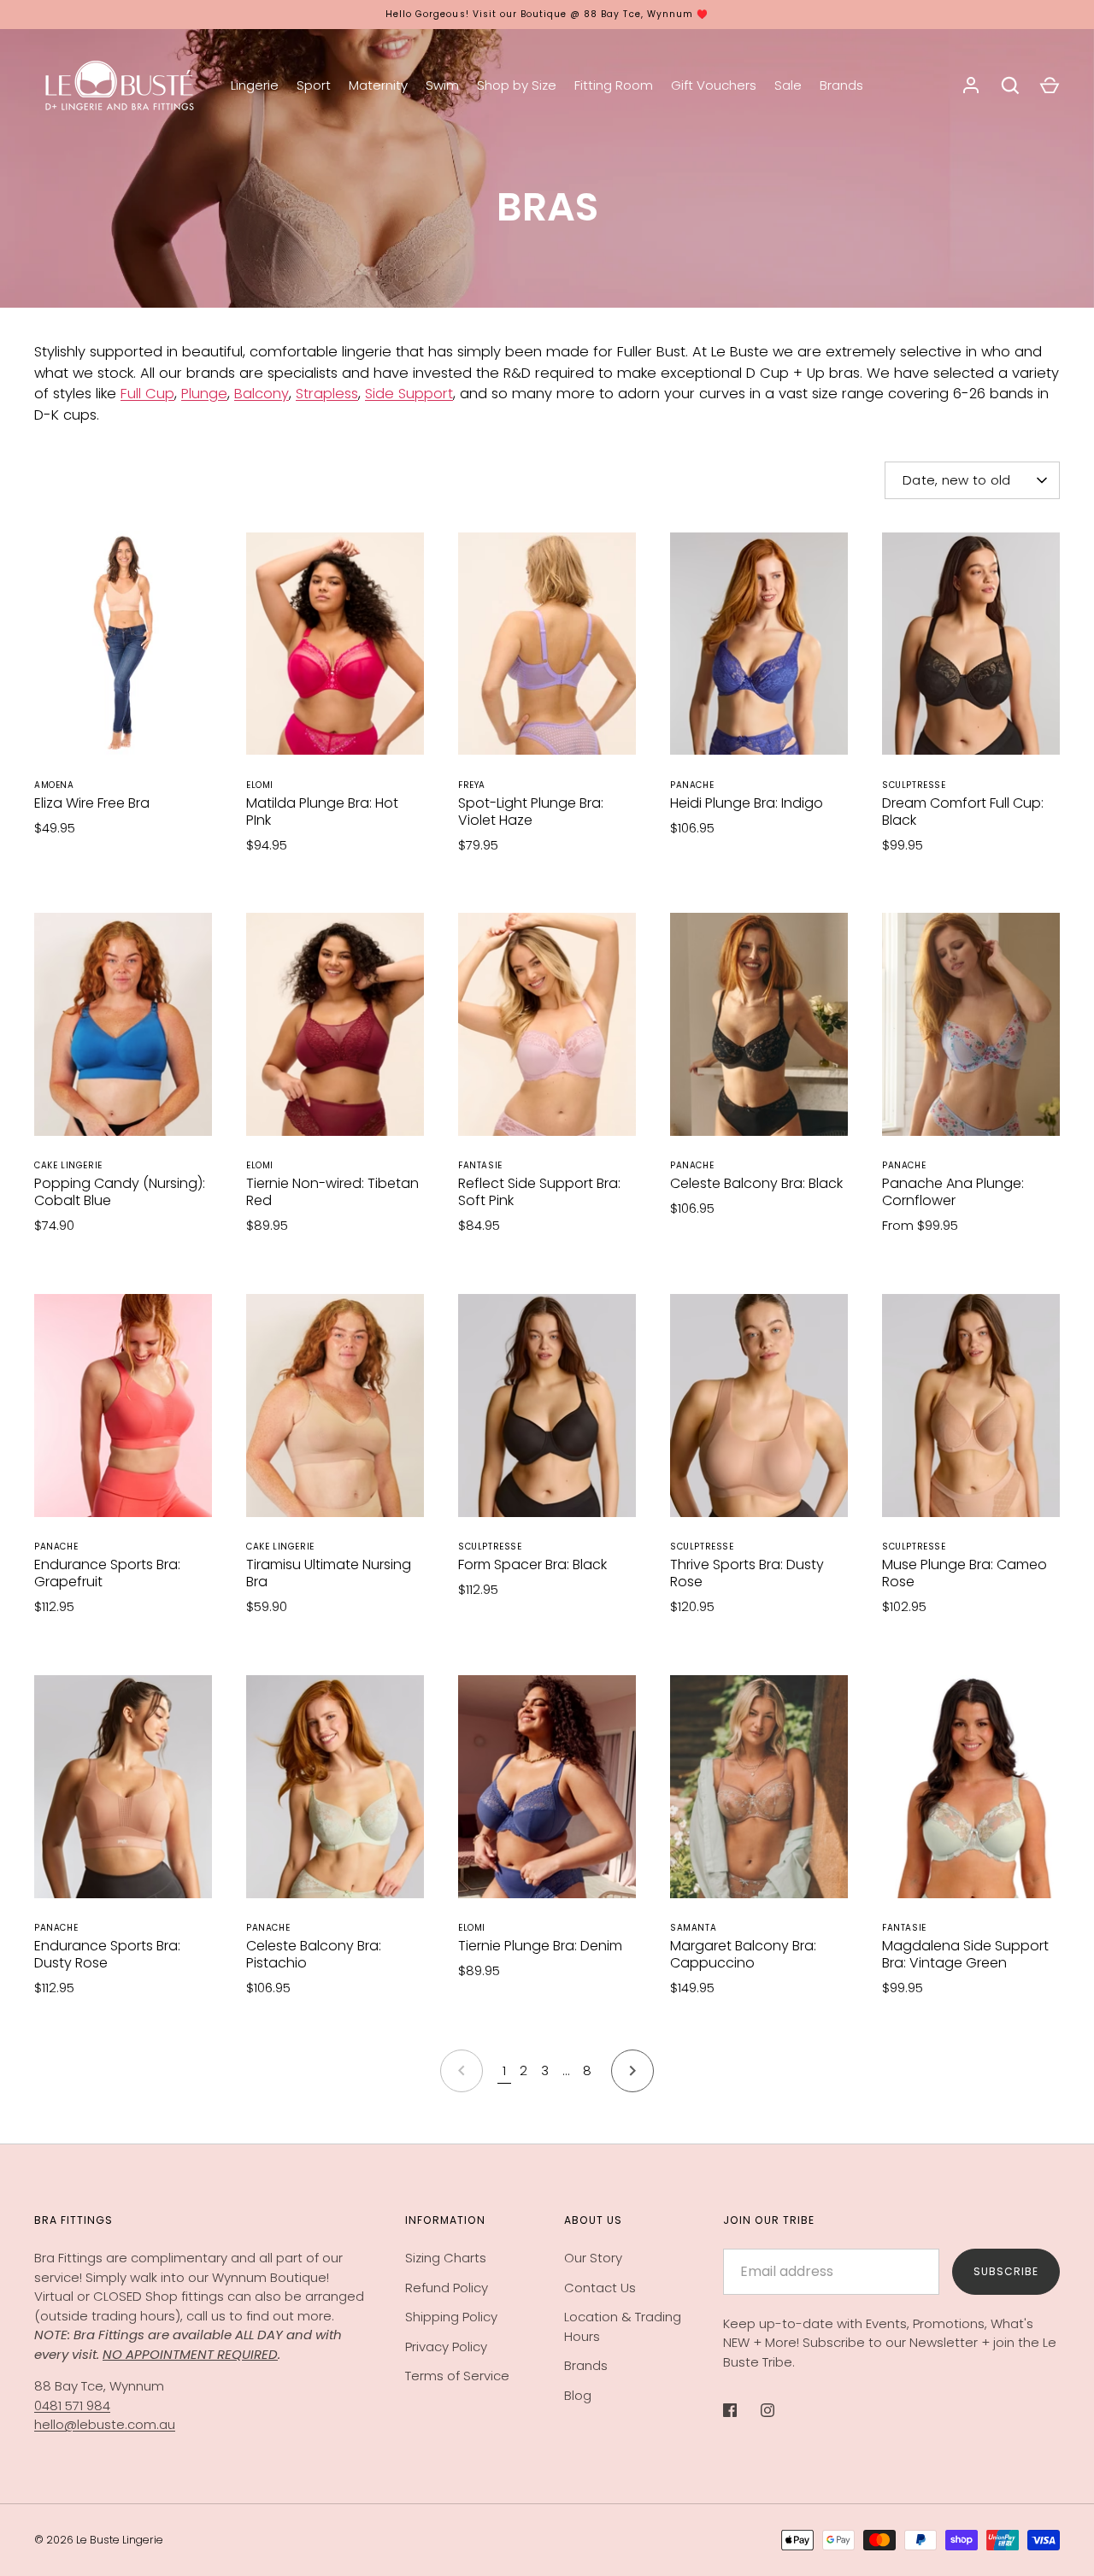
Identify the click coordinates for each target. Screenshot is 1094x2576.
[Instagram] (779, 2410)
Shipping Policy (451, 2317)
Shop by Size (517, 85)
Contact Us (600, 2288)
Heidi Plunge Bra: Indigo (747, 803)
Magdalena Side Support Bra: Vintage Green (965, 1954)
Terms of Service (457, 2376)
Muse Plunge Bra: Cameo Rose (965, 1573)
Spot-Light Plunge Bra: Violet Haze (531, 812)
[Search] (1010, 85)
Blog (578, 2395)
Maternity (378, 85)
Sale (788, 85)
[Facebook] (742, 2410)
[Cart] (1050, 85)
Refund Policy (447, 2288)
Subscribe (1006, 2271)
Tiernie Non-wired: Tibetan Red (332, 1192)
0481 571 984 (72, 2405)
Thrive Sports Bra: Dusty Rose (747, 1573)
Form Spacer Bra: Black (532, 1564)
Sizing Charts (446, 2258)
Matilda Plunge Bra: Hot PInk (322, 812)
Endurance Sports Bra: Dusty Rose (107, 1954)
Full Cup (147, 394)
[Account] (971, 85)
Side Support (409, 394)
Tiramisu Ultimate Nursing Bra (329, 1573)
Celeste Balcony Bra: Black (756, 1183)
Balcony (262, 394)
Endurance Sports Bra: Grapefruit (107, 1573)
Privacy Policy (446, 2347)
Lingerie (255, 85)
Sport (314, 85)
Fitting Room (614, 85)
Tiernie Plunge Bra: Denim (540, 1946)
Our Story (593, 2258)
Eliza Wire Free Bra (92, 803)
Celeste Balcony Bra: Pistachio (314, 1954)
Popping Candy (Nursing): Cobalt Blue (120, 1192)
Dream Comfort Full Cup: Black (963, 812)
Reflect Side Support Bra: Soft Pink (539, 1192)
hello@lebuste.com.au (105, 2424)
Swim (442, 85)
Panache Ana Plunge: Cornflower (953, 1192)
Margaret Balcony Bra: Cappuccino (743, 1954)
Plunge (204, 394)
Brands (841, 85)
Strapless (327, 394)
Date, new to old (957, 480)
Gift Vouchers (714, 85)
